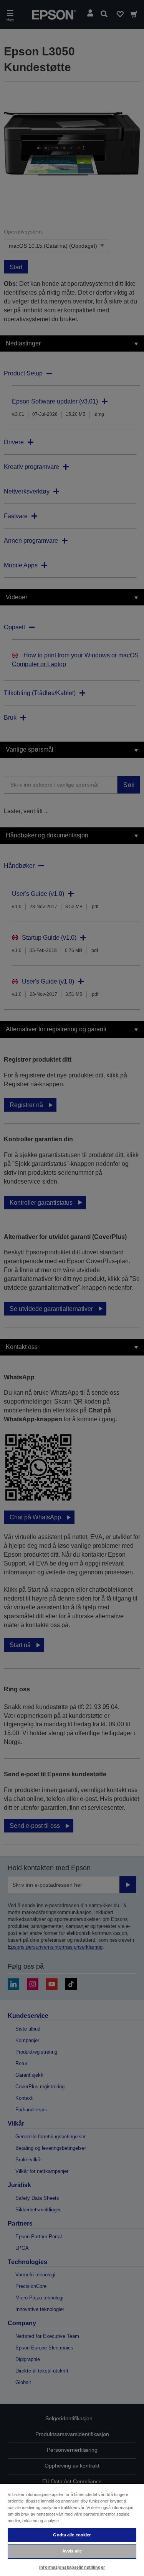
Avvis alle (72, 2551)
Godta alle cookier (72, 2535)
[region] (72, 2529)
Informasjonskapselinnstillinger (72, 2567)
